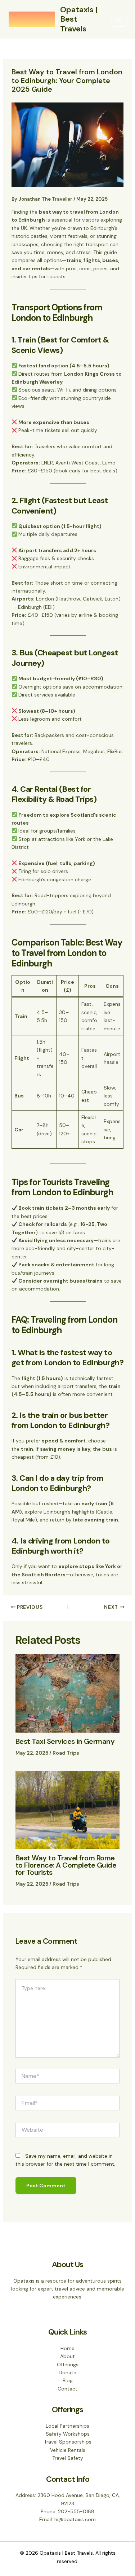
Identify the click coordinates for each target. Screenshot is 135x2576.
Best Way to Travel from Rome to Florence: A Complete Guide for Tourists (66, 1865)
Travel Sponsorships (68, 2442)
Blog (68, 2380)
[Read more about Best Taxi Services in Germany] (68, 1693)
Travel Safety (68, 2458)
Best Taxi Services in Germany (65, 1741)
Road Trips (66, 1753)
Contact (67, 2389)
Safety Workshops (68, 2434)
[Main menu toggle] (119, 19)
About (67, 2356)
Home (67, 2348)
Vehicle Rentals (68, 2450)
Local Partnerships (67, 2426)
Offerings (68, 2365)
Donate (67, 2372)
